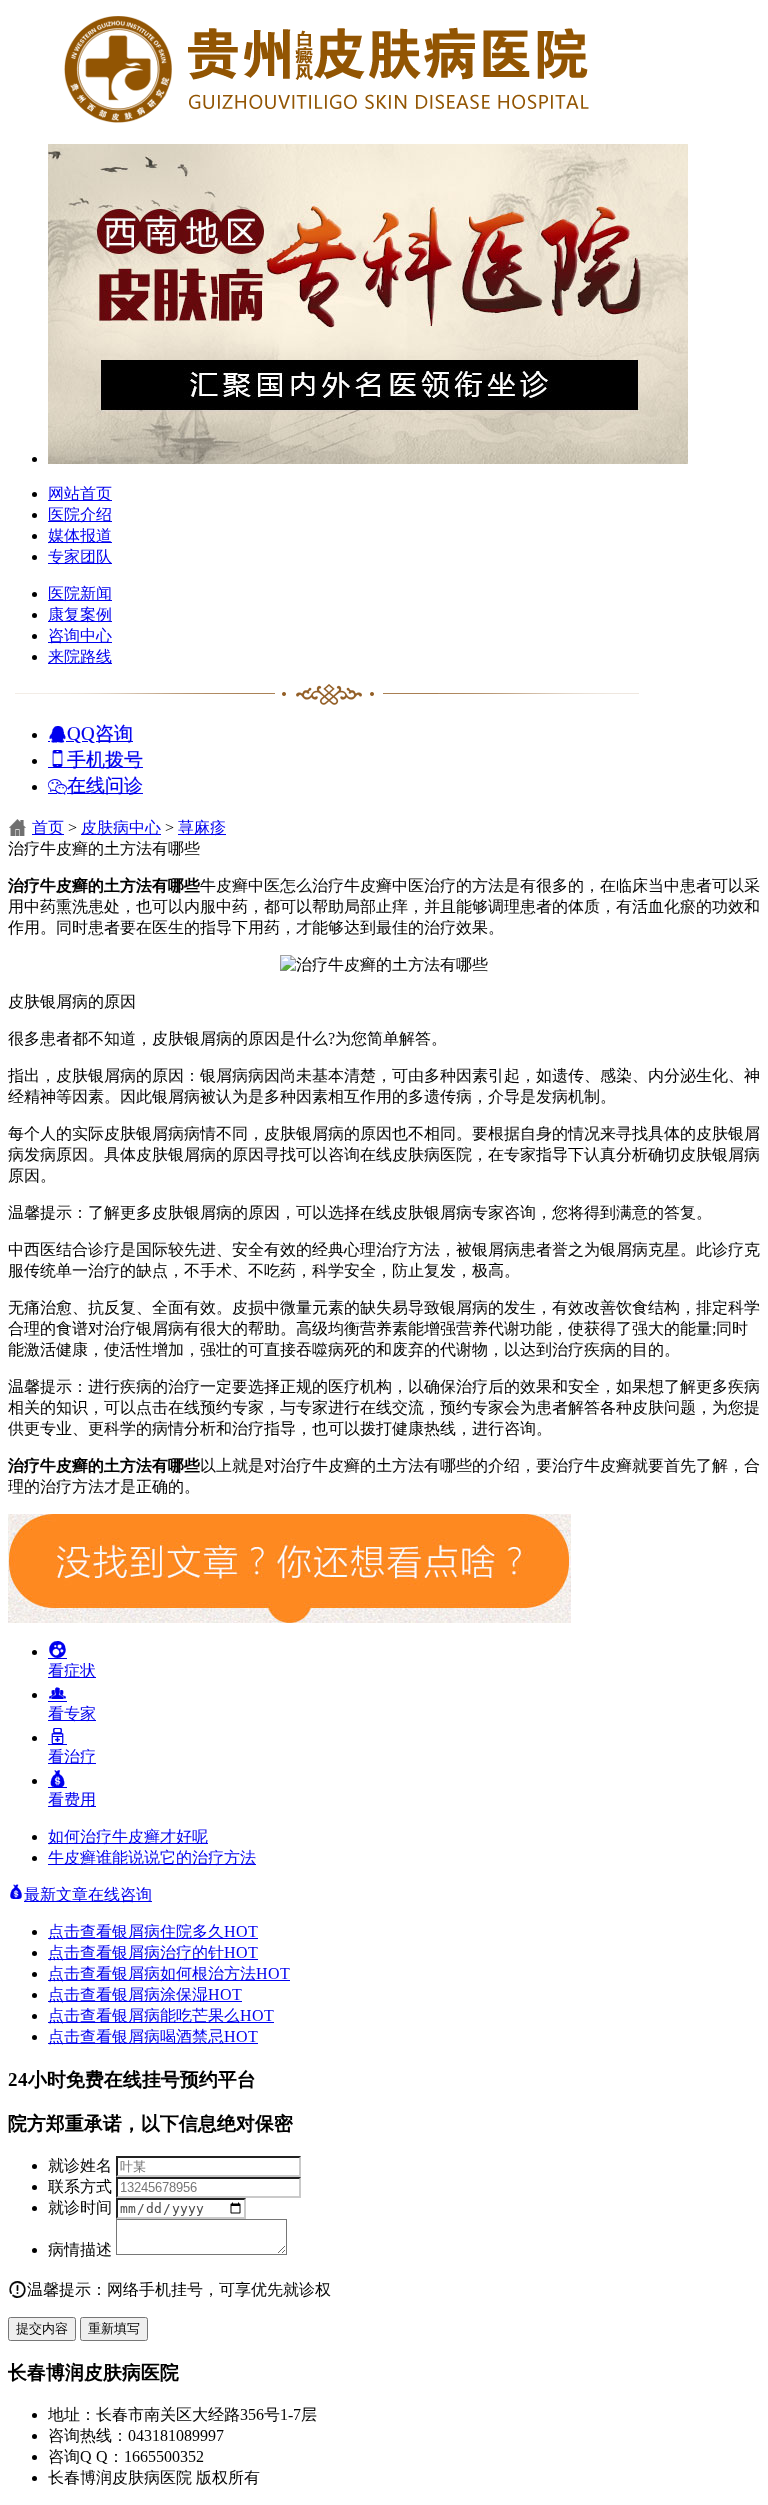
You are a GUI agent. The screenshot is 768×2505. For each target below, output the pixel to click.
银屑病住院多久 (185, 1931)
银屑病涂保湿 (177, 1994)
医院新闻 (80, 593)
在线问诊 (105, 784)
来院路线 (80, 656)
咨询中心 (80, 635)
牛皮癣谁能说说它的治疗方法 (152, 1857)
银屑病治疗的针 (185, 1952)
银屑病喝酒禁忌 (185, 2036)
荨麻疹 (202, 827)
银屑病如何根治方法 (201, 1973)
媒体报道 (80, 535)
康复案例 (80, 614)
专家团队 (80, 556)
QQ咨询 (100, 732)
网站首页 (80, 493)
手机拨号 (105, 758)
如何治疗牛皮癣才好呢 (128, 1836)
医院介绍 (80, 514)
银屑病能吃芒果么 (193, 2015)
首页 (48, 827)
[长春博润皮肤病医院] (328, 122)
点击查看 (80, 1931)
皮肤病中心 (121, 827)
